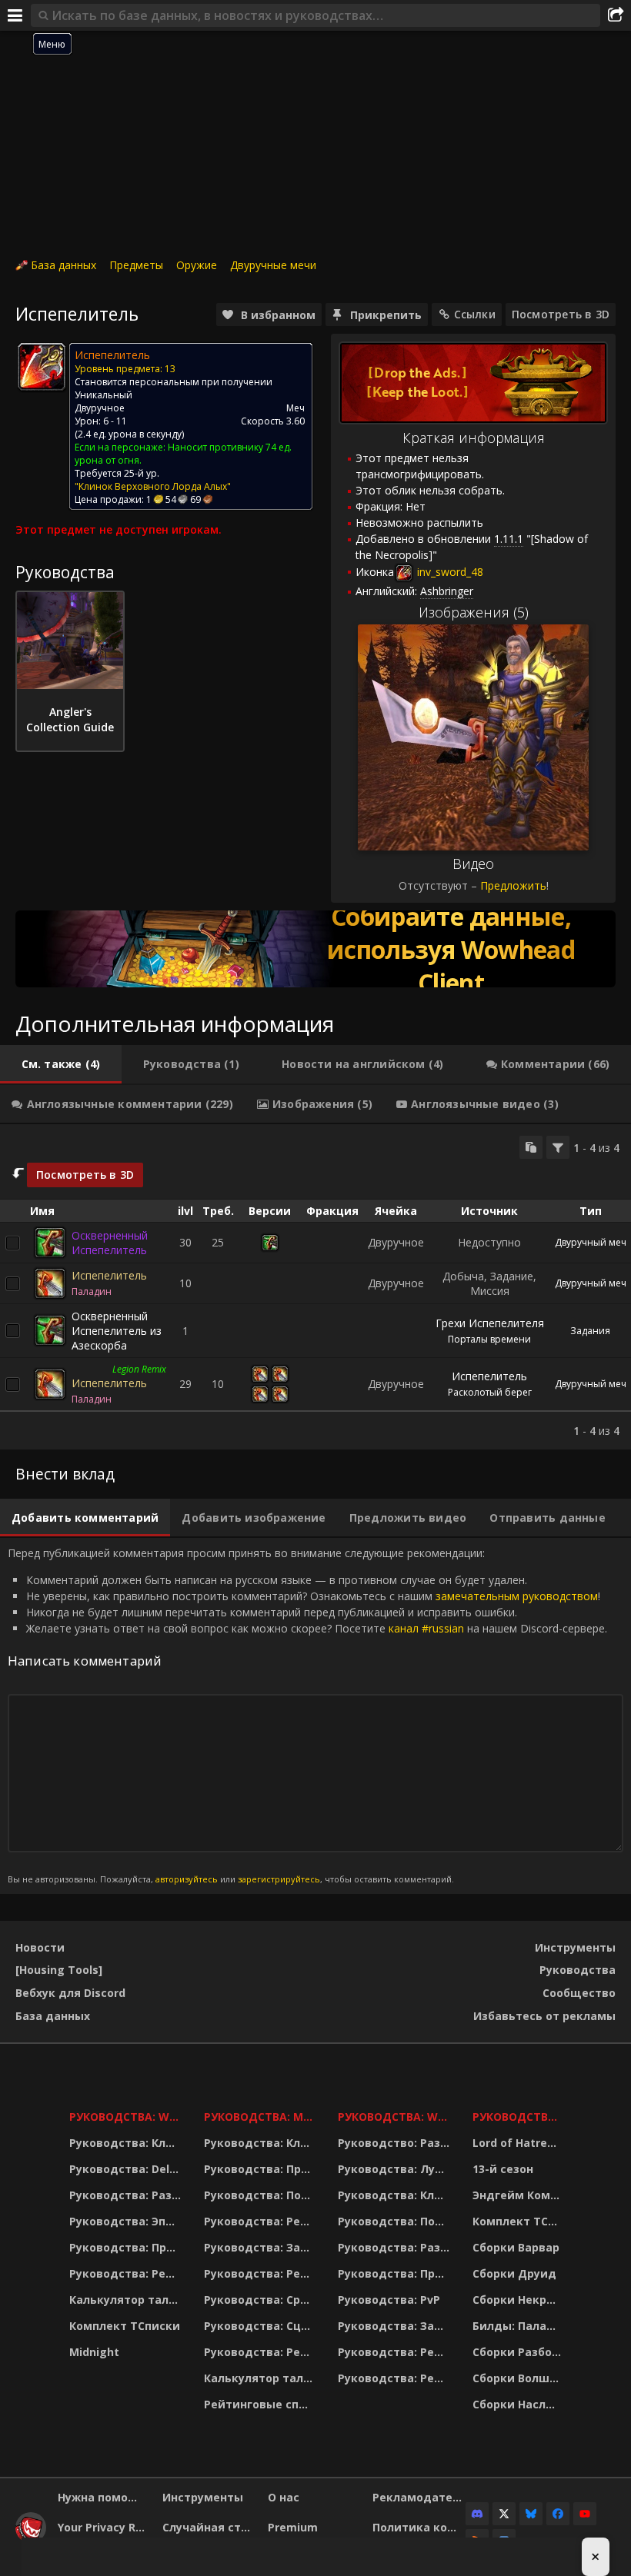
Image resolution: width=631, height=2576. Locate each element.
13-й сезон (503, 2169)
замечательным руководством (517, 1596)
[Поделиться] (616, 15)
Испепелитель (109, 1275)
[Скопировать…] (531, 1147)
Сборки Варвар (516, 2247)
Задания (590, 1331)
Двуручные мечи (273, 265)
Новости (40, 1947)
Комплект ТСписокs (519, 2221)
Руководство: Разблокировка (396, 2143)
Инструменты (575, 1947)
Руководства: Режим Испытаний (261, 2352)
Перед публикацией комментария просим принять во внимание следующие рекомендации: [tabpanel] (307, 1715)
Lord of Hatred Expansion (519, 2143)
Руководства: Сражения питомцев (261, 2300)
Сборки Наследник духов (519, 2404)
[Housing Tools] (59, 1970)
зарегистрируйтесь (279, 1879)
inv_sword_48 (449, 572)
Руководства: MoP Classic (261, 2117)
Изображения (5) (474, 612)
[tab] (61, 1064)
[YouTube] (585, 2514)
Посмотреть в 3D (561, 314)
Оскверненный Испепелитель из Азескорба (117, 1331)
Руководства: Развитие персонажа (127, 2195)
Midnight (94, 2352)
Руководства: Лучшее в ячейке (396, 2169)
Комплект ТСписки (125, 2326)
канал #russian (426, 1628)
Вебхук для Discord (70, 1993)
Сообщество (579, 1993)
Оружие (197, 265)
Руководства (578, 1970)
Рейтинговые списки (261, 2404)
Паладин (92, 1291)
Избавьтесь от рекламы (544, 2016)
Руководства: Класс (127, 2143)
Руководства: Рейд (125, 2273)
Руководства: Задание (261, 2247)
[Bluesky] (531, 2514)
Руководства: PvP (389, 2300)
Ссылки (475, 314)
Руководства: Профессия (127, 2247)
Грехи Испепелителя (490, 1323)
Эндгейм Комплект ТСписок (519, 2195)
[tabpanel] (315, 1287)
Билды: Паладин (519, 2326)
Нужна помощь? (104, 2497)
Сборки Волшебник (519, 2378)
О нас (284, 2497)
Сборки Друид (514, 2273)
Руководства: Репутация (261, 2273)
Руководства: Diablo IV (519, 2117)
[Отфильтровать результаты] (558, 1147)
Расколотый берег (490, 1392)
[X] (504, 2514)
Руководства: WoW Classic (396, 2117)
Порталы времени (489, 1339)
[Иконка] (42, 367)
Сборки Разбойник (519, 2352)
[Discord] (477, 2514)
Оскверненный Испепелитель (110, 1243)
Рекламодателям (419, 2497)
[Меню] (15, 15)
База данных (63, 265)
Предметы (136, 265)
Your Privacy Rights (104, 2527)
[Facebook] (558, 2514)
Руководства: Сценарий (261, 2326)
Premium (293, 2527)
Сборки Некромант (519, 2300)
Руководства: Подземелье (261, 2195)
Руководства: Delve (126, 2169)
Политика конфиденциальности (419, 2527)
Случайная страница (209, 2527)
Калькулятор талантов (127, 2300)
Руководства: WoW (127, 2117)
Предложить (513, 885)
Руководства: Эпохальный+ (127, 2221)
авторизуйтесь (187, 1879)
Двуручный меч (591, 1242)
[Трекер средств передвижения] (315, 949)
